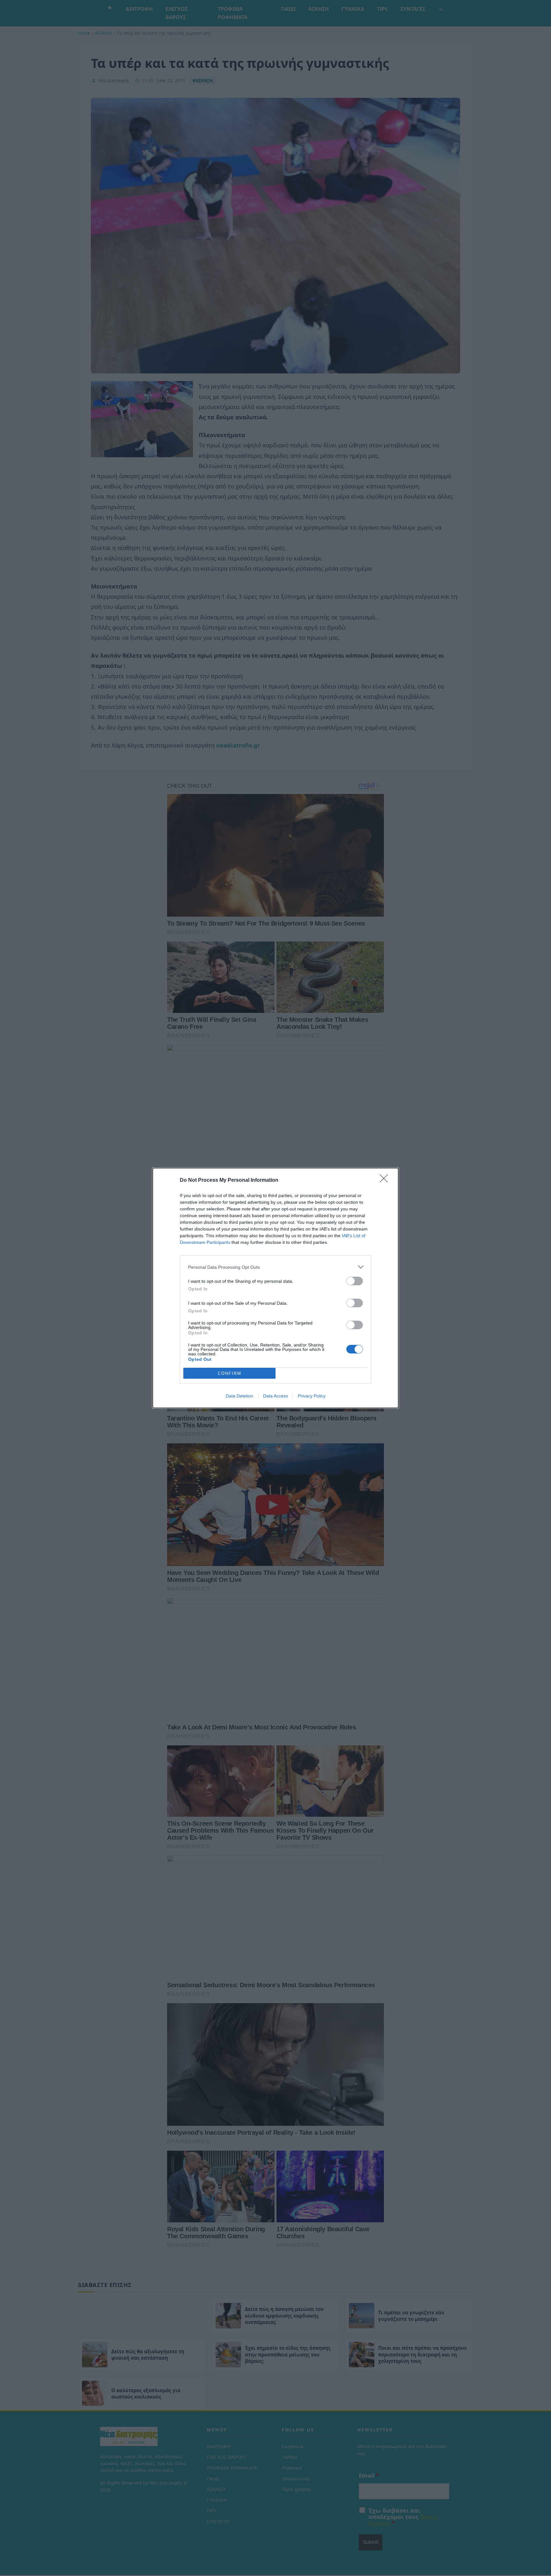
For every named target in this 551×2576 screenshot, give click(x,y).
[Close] (386, 1180)
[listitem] (275, 1267)
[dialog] (275, 1288)
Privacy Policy (312, 1396)
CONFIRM (230, 1373)
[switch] (355, 1281)
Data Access (275, 1396)
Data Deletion (239, 1396)
